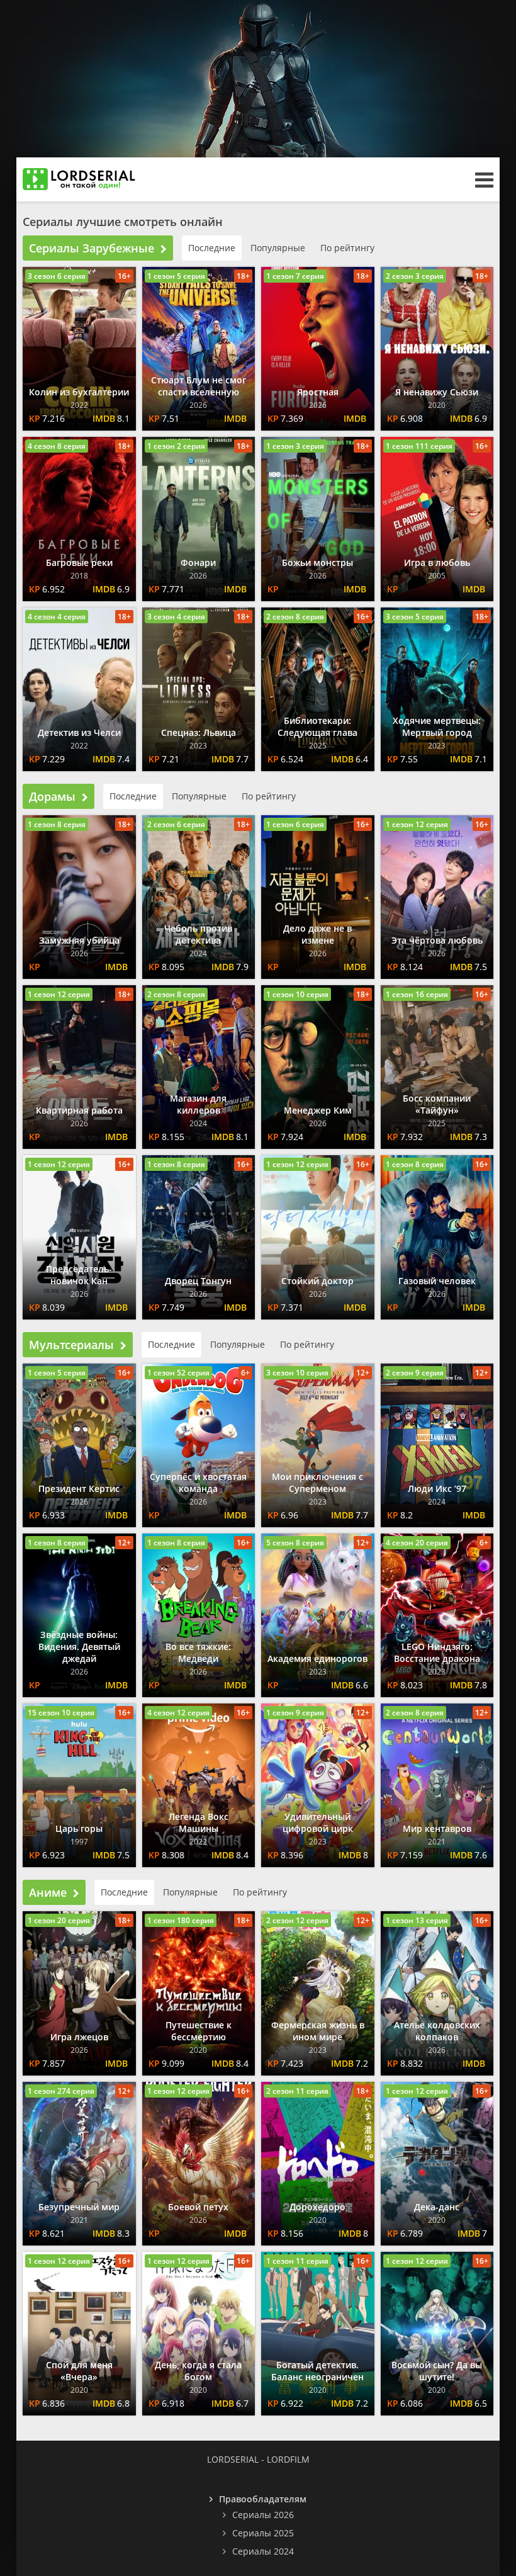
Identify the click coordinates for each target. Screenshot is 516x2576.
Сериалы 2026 (263, 2515)
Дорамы (52, 796)
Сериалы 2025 (263, 2533)
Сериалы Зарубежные (92, 248)
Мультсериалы (71, 1345)
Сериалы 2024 (263, 2551)
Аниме (48, 1892)
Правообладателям (263, 2499)
